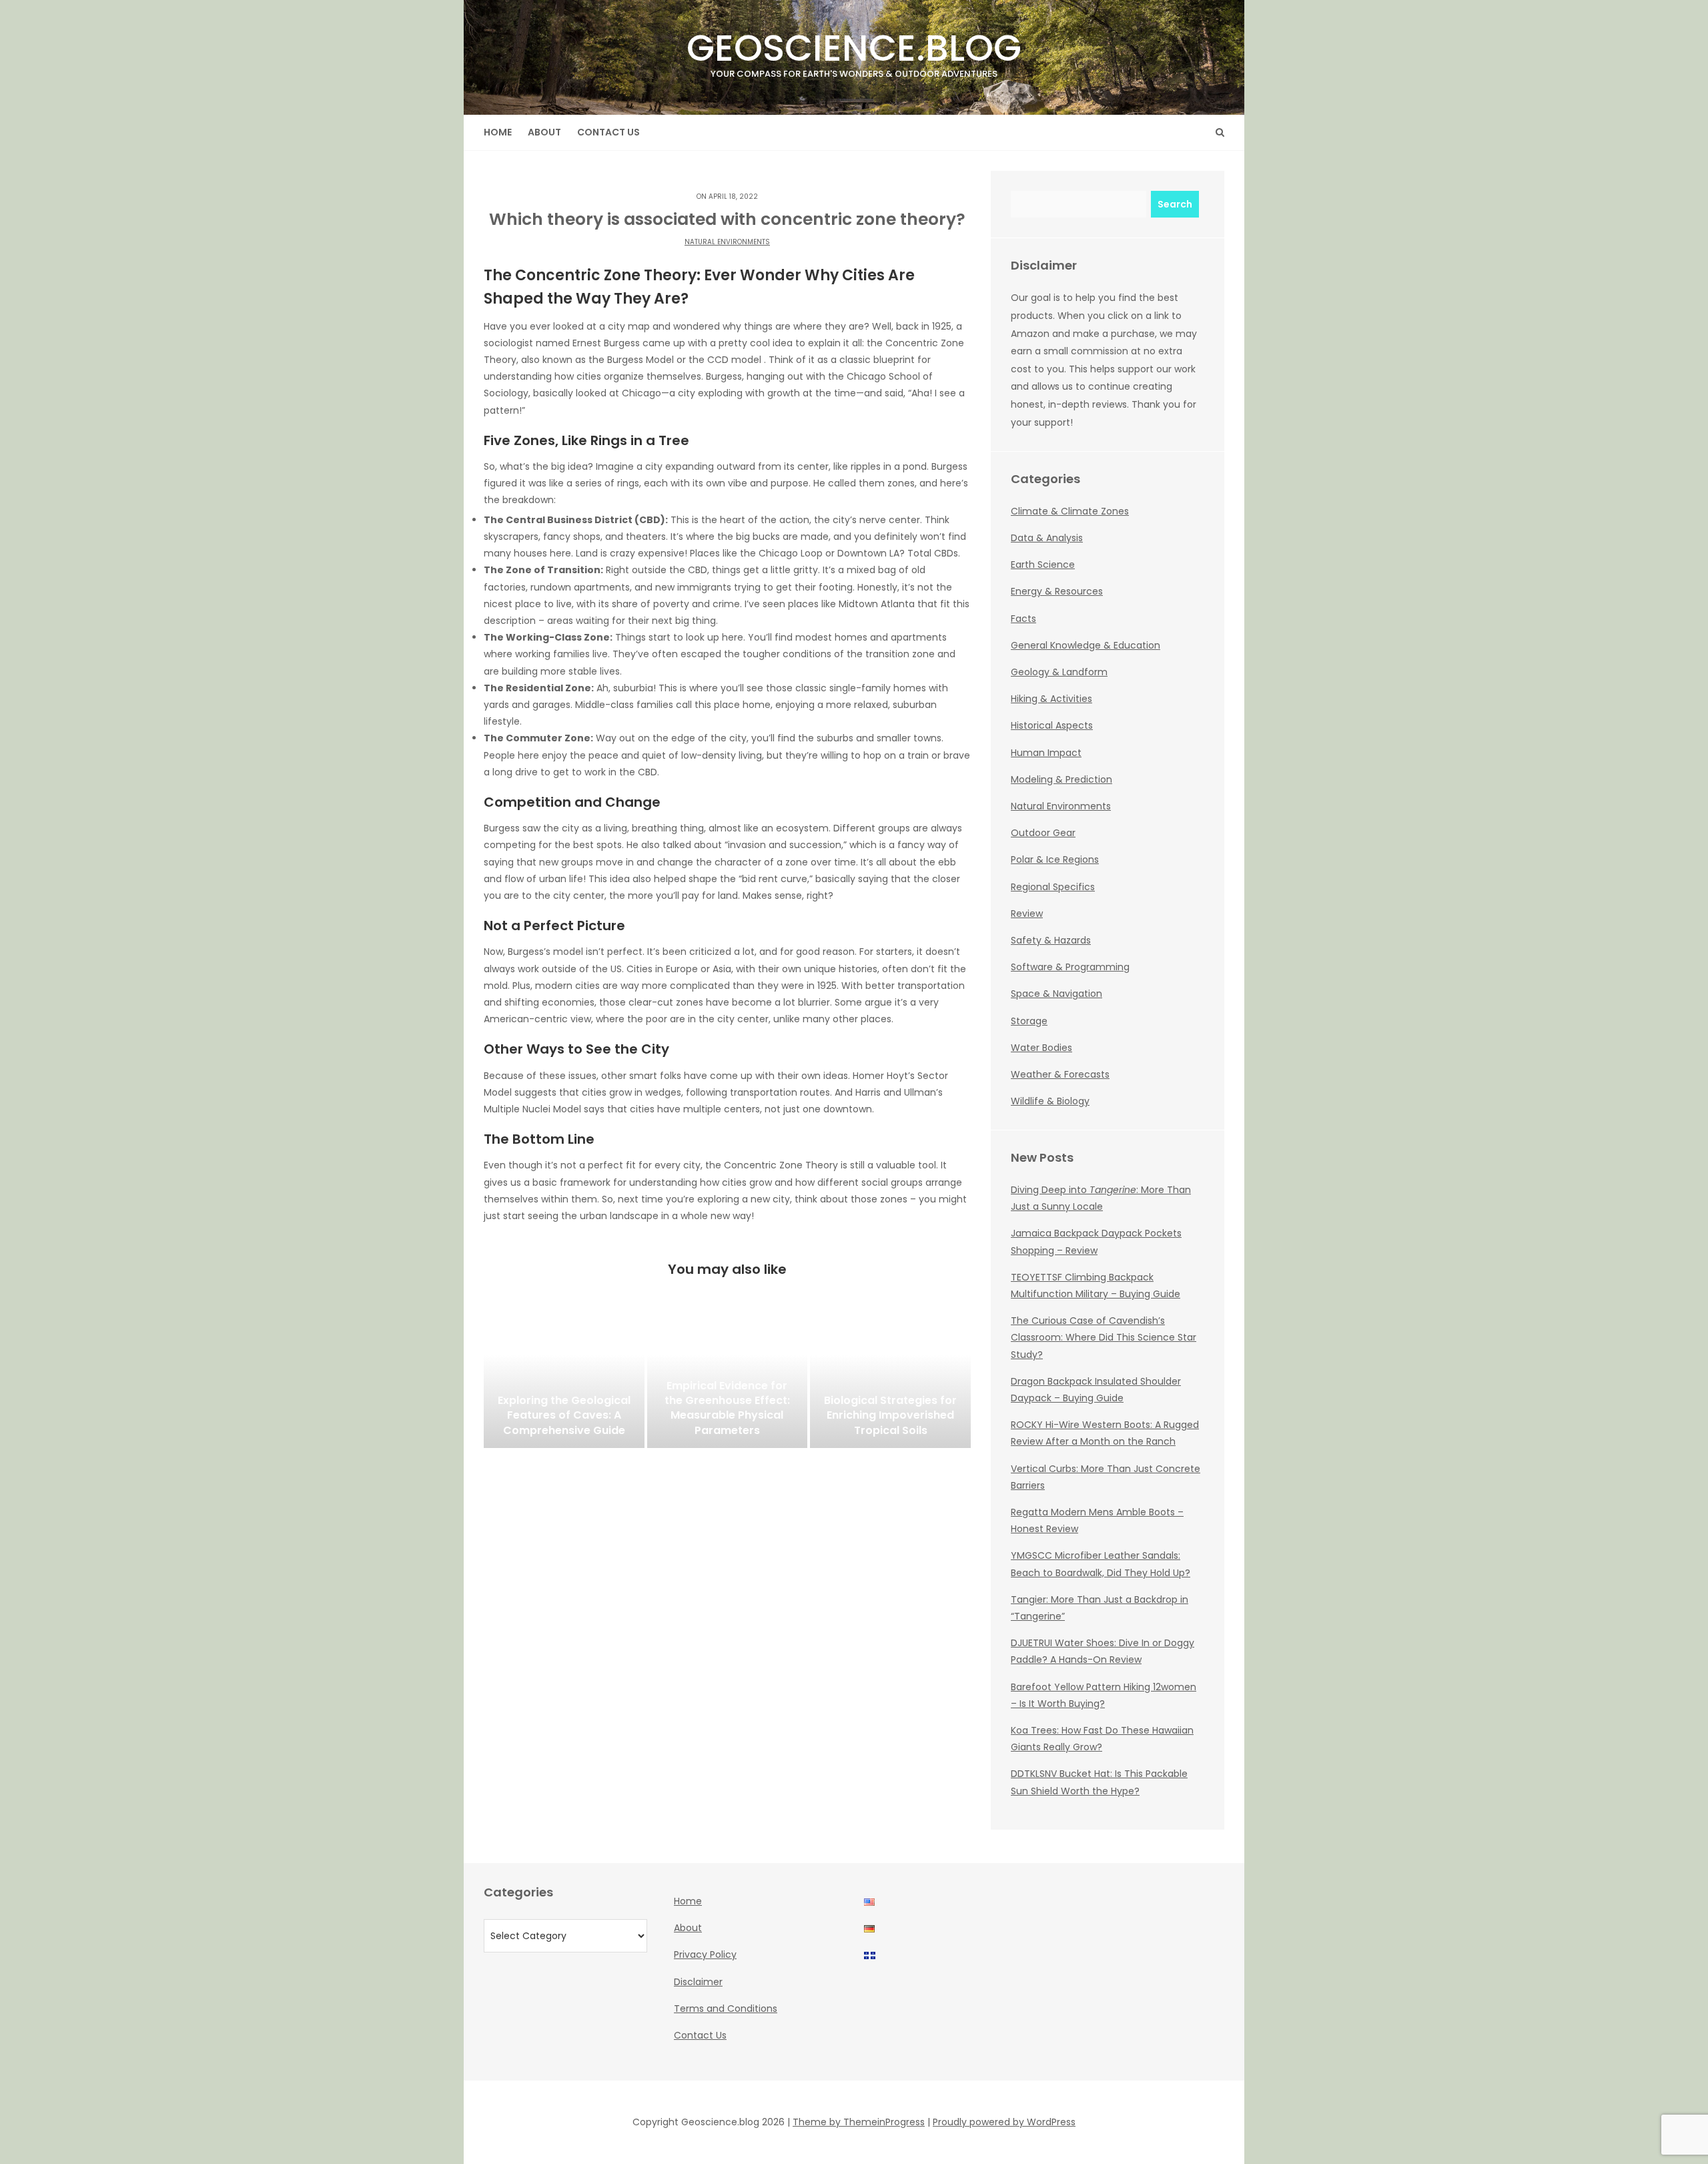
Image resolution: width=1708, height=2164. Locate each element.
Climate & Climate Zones (1070, 511)
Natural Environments (727, 242)
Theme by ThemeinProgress (859, 2122)
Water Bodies (1041, 1048)
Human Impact (1046, 753)
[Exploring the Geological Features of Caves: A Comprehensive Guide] (564, 1381)
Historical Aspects (1052, 725)
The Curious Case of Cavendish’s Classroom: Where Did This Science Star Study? (1104, 1337)
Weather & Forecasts (1060, 1074)
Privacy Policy (705, 1954)
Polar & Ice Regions (1055, 859)
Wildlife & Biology (1050, 1101)
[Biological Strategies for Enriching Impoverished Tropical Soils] (890, 1381)
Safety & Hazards (1051, 940)
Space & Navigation (1056, 994)
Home (498, 132)
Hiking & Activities (1051, 699)
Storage (1029, 1021)
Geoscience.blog (854, 51)
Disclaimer (698, 1982)
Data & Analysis (1047, 538)
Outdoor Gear (1043, 833)
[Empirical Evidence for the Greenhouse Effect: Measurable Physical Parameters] (728, 1381)
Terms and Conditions (726, 2009)
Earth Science (1043, 565)
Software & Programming (1070, 967)
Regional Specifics (1053, 887)
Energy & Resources (1057, 591)
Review (1027, 914)
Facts (1023, 619)
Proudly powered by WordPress (1004, 2122)
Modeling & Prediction (1061, 779)
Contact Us (608, 132)
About (544, 132)
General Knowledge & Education (1086, 645)
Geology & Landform (1059, 672)
